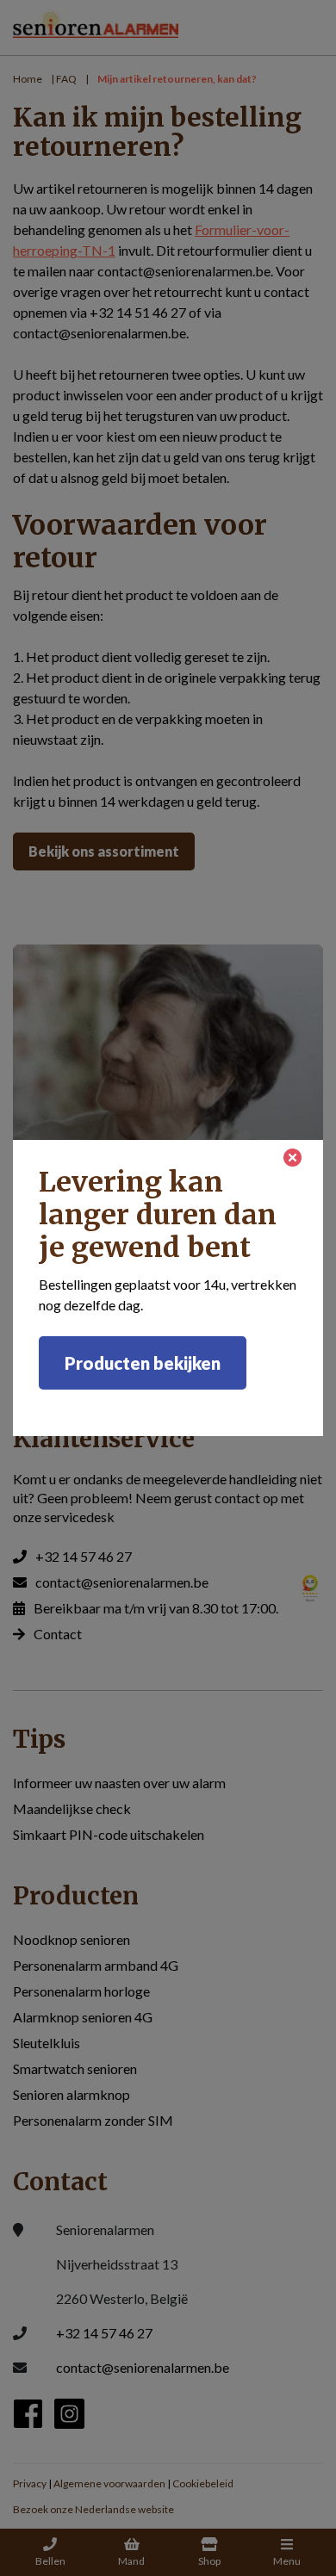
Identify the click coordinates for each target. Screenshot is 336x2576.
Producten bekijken (143, 1363)
